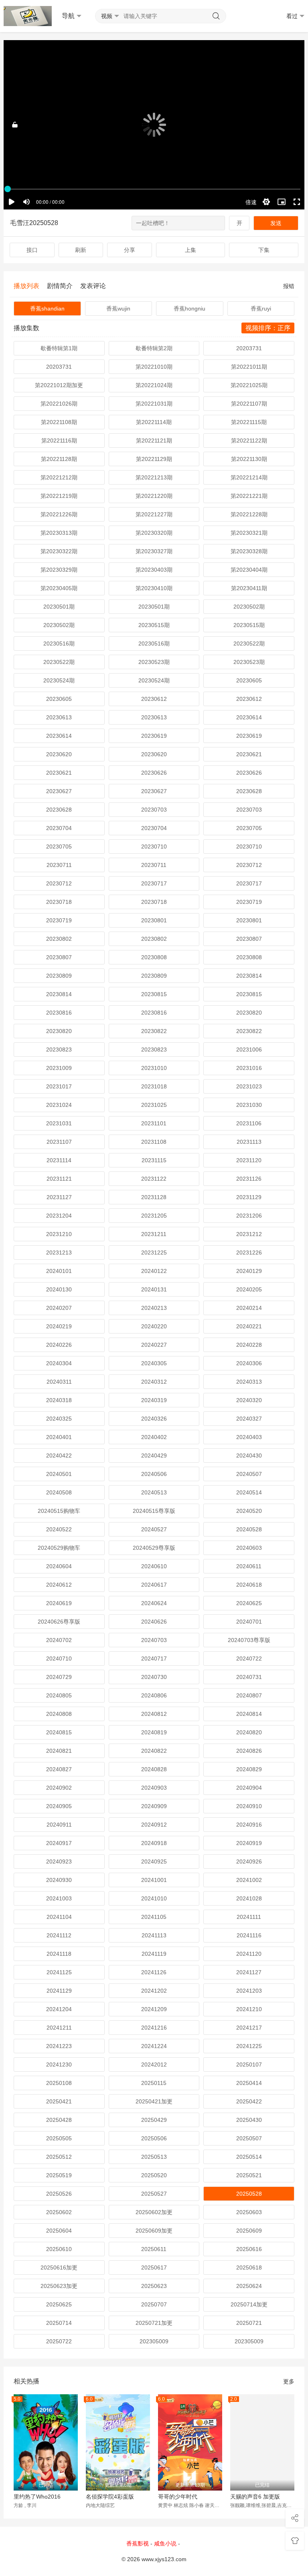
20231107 (59, 1142)
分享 (130, 250)
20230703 (154, 810)
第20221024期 (154, 385)
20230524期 (59, 680)
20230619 (154, 736)
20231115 (154, 1160)
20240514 (249, 1492)
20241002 (249, 1880)
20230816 (59, 1013)
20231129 (249, 1197)
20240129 (249, 1271)
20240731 (249, 1677)
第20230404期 (249, 570)
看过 (292, 16)
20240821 (59, 1751)
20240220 (154, 1326)
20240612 (59, 1585)
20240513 (154, 1492)
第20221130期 (249, 459)
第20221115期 (249, 422)
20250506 (154, 2138)
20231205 (154, 1216)
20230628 (249, 791)
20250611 (154, 2249)
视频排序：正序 (268, 328)
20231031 (59, 1123)
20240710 (59, 1658)
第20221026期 (59, 404)
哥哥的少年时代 (178, 2497)
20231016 (249, 1068)
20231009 (59, 1068)
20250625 (59, 2304)
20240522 (59, 1529)
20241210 (249, 2009)
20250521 (249, 2175)
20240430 (249, 1455)
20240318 (59, 1400)
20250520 (154, 2175)
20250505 (59, 2138)
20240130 (59, 1289)
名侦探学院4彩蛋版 (110, 2497)
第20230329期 (59, 570)
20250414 (249, 2083)
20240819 (154, 1732)
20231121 (59, 1179)
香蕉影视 (138, 2544)
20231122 (154, 1179)
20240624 (154, 1603)
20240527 (154, 1529)
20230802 (59, 939)
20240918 (154, 1843)
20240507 (249, 1474)
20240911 (59, 1825)
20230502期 (249, 607)
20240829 (249, 1769)
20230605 (249, 680)
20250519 (59, 2175)
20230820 (249, 1013)
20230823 (59, 1049)
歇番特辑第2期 (154, 348)
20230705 (249, 828)
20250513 (154, 2157)
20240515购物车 (59, 1511)
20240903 (154, 1788)
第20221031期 (154, 404)
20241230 (59, 2064)
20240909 (154, 1806)
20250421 (59, 2101)
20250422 (249, 2101)
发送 (276, 223)
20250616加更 (59, 2267)
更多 (289, 2381)
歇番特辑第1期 (59, 348)
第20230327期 (154, 551)
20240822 (154, 1751)
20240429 (154, 1455)
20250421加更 (154, 2101)
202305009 (154, 2341)
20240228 (249, 1345)
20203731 (249, 348)
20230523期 (154, 662)
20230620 (59, 754)
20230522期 (249, 643)
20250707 (154, 2304)
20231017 (59, 1086)
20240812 (154, 1714)
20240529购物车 (59, 1548)
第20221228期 (249, 514)
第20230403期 (154, 570)
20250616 (249, 2249)
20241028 (249, 1898)
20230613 (59, 717)
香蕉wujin (118, 309)
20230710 (154, 846)
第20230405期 (59, 588)
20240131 (154, 1289)
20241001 (154, 1880)
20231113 (249, 1142)
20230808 (154, 957)
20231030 (249, 1105)
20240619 (59, 1603)
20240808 (59, 1714)
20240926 (249, 1861)
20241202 (154, 1991)
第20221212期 (59, 477)
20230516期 (59, 643)
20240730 (154, 1677)
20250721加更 (154, 2323)
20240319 (154, 1400)
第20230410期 (154, 588)
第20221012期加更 (59, 385)
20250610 (59, 2249)
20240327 (249, 1419)
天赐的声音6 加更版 (255, 2497)
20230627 (59, 791)
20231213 (59, 1252)
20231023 (249, 1086)
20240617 (154, 1585)
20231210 (59, 1234)
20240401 (59, 1437)
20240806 (154, 1695)
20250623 (154, 2286)
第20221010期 (154, 367)
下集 (264, 250)
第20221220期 (154, 496)
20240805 (59, 1695)
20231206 (249, 1216)
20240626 (154, 1622)
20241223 (59, 2046)
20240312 (154, 1382)
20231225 (154, 1252)
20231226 (249, 1252)
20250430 (249, 2120)
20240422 (59, 1455)
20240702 (59, 1640)
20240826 (249, 1751)
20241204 (59, 2009)
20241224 (154, 2046)
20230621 (249, 754)
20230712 (249, 865)
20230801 (154, 920)
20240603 (249, 1548)
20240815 (59, 1732)
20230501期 (59, 607)
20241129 (59, 1991)
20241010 (154, 1898)
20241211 (59, 2028)
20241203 (249, 1991)
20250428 (59, 2120)
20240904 (249, 1788)
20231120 (249, 1160)
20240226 (59, 1345)
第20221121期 (154, 440)
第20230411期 (249, 588)
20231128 (154, 1197)
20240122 (154, 1271)
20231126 (249, 1179)
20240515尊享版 (154, 1511)
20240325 (59, 1419)
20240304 (59, 1363)
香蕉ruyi (261, 309)
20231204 (59, 1216)
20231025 (154, 1105)
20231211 (154, 1234)
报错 (289, 286)
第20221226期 (59, 514)
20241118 (59, 1954)
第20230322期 (59, 551)
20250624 (249, 2286)
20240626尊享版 (59, 1622)
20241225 (249, 2046)
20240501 (59, 1474)
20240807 (249, 1695)
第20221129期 (154, 459)
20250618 (249, 2267)
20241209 (154, 2009)
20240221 (249, 1326)
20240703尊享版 (249, 1640)
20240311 (59, 1382)
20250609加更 (154, 2231)
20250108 (59, 2083)
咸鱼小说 (165, 2544)
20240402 (154, 1437)
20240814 (249, 1714)
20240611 (249, 1566)
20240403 (249, 1437)
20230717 (154, 883)
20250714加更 (249, 2304)
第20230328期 (249, 551)
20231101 (154, 1123)
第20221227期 (154, 514)
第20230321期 (249, 533)
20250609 (249, 2231)
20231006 (249, 1049)
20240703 (154, 1640)
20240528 (249, 1529)
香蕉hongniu (189, 309)
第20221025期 (249, 385)
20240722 (249, 1658)
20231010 (154, 1068)
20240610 (154, 1566)
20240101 (59, 1271)
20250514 (249, 2157)
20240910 (249, 1806)
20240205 (249, 1289)
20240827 (59, 1769)
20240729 (59, 1677)
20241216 (154, 2028)
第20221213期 (154, 477)
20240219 (59, 1326)
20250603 (249, 2212)
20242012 (154, 2064)
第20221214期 (249, 477)
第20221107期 (249, 404)
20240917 (59, 1843)
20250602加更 (154, 2212)
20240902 (59, 1788)
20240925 (154, 1861)
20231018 (154, 1086)
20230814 (249, 976)
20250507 (249, 2138)
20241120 (249, 1954)
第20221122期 (249, 440)
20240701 (249, 1622)
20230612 (154, 699)
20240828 (154, 1769)
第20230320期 (154, 533)
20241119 (154, 1954)
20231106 (249, 1123)
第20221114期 (154, 422)
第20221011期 (249, 367)
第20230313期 (59, 533)
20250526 (59, 2194)
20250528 (249, 2194)
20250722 (59, 2341)
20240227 (154, 1345)
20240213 (154, 1308)
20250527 (154, 2194)
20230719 (249, 902)
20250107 (249, 2064)
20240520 (249, 1511)
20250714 (59, 2323)
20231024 (59, 1105)
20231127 (59, 1197)
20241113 (154, 1935)
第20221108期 (59, 422)
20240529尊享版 (154, 1548)
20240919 (249, 1843)
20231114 (59, 1160)
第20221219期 (59, 496)
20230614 (249, 717)
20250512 (59, 2157)
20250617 (154, 2267)
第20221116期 (59, 440)
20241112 (59, 1935)
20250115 (154, 2083)
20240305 (154, 1363)
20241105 (154, 1917)
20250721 (249, 2323)
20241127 (249, 1972)
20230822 (154, 1031)
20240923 (59, 1861)
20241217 (249, 2028)
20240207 (59, 1308)
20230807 (249, 939)
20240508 (59, 1492)
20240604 (59, 1566)
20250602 (59, 2212)
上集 (190, 250)
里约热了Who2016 (37, 2497)
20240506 (154, 1474)
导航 (68, 16)
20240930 (59, 1880)
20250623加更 (59, 2286)
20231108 (154, 1142)
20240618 (249, 1585)
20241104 (59, 1917)
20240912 (154, 1825)
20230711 (59, 865)
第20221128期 (59, 459)
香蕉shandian (47, 309)
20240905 (59, 1806)
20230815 (154, 994)
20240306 (249, 1363)
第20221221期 (249, 496)
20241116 (249, 1935)
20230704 (59, 828)
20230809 (59, 976)
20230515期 (154, 625)
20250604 (59, 2231)
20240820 (249, 1732)
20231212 (249, 1234)
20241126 (154, 1972)
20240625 (249, 1603)
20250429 (154, 2120)
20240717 (154, 1658)
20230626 (154, 773)
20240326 (154, 1419)
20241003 (59, 1898)
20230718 (59, 902)
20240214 (249, 1308)
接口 (32, 250)
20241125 (59, 1972)
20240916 (249, 1825)
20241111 (249, 1917)
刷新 (81, 250)
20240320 (249, 1400)
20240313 (249, 1382)
